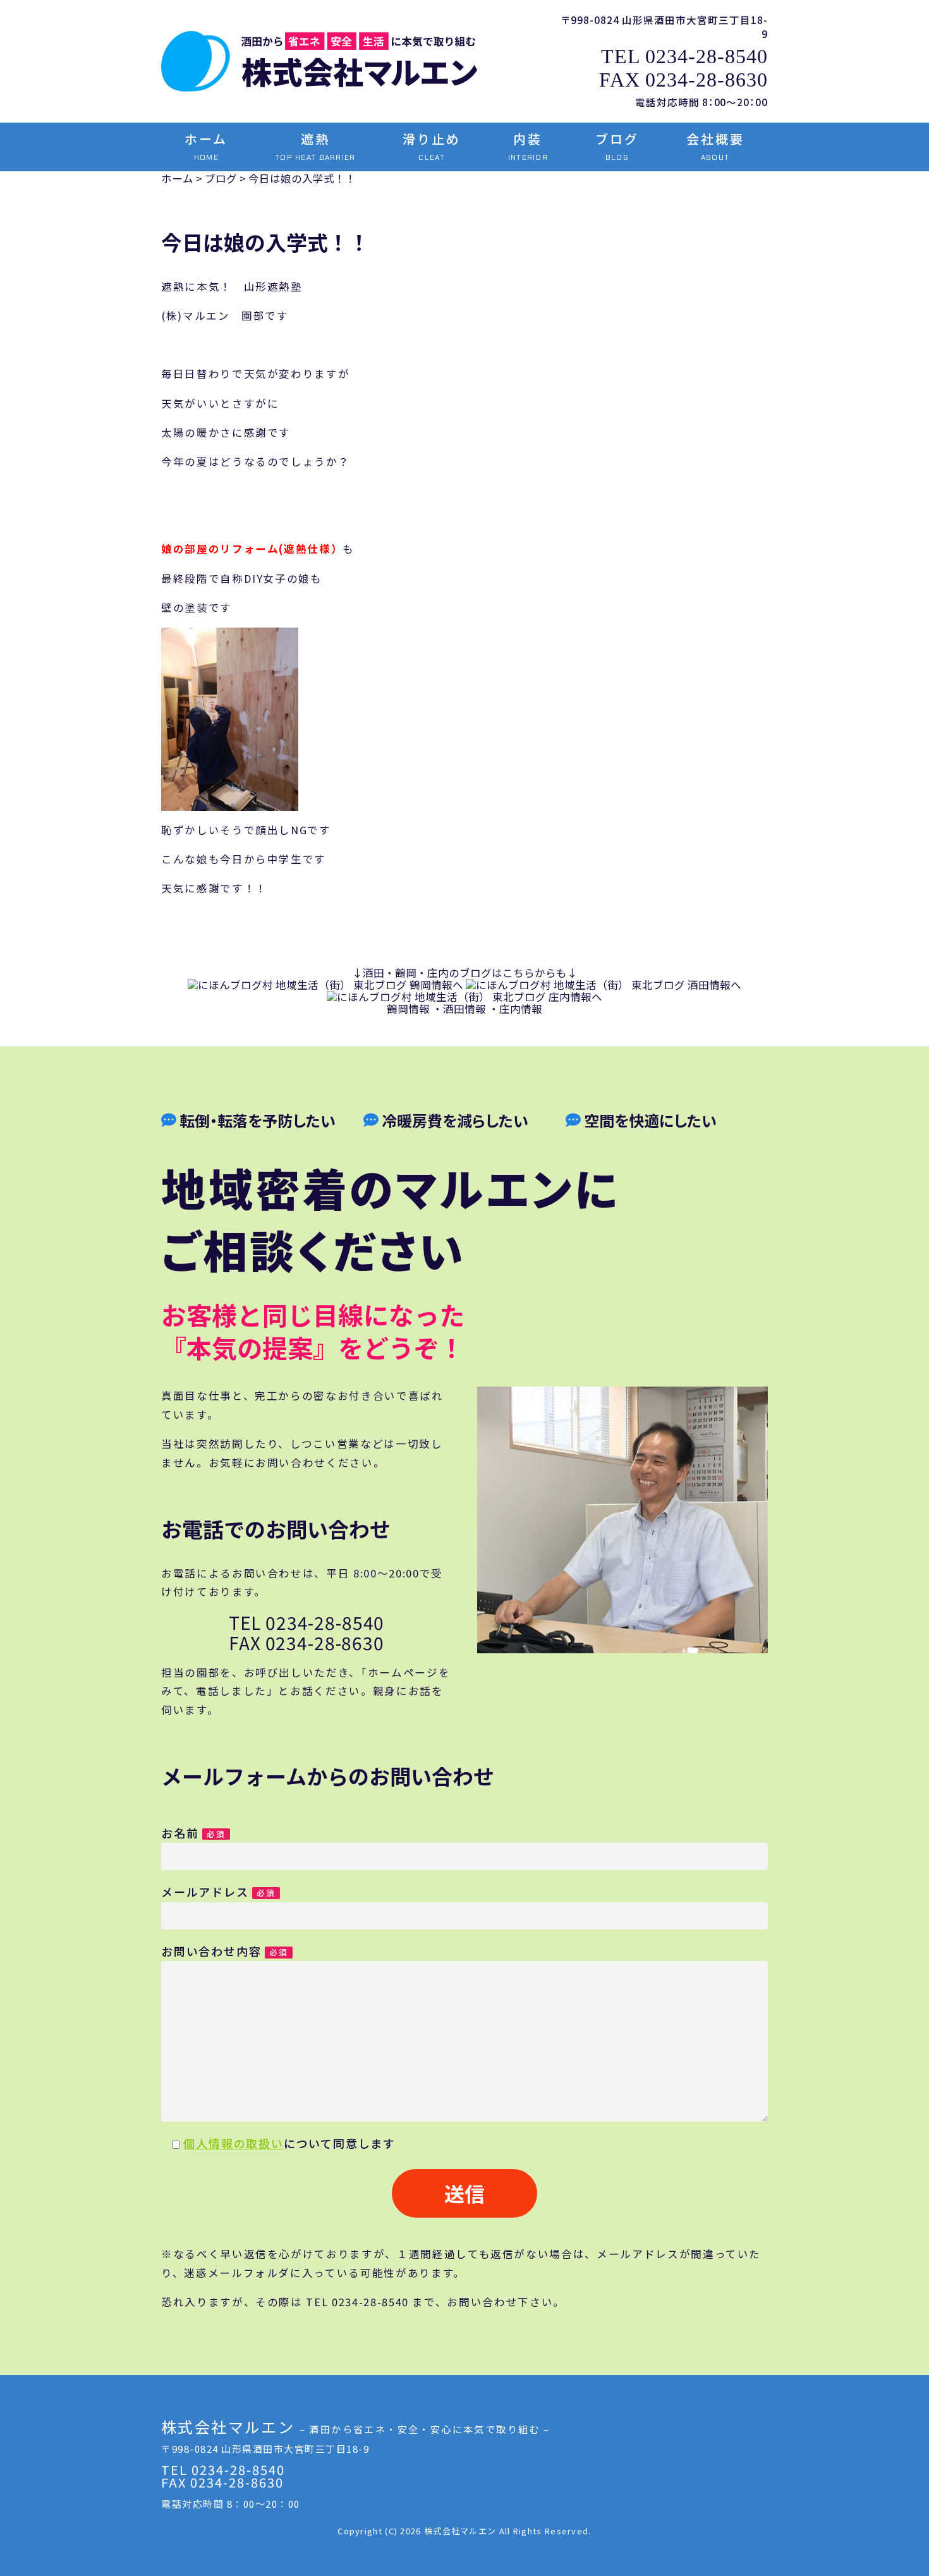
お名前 (193, 1833)
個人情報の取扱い (233, 2143)
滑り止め (432, 146)
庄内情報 (521, 1009)
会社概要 (715, 146)
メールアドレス (218, 1892)
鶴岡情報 (408, 1009)
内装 (528, 146)
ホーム (206, 146)
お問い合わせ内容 (225, 1951)
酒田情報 (464, 1009)
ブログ (617, 146)
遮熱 (315, 146)
